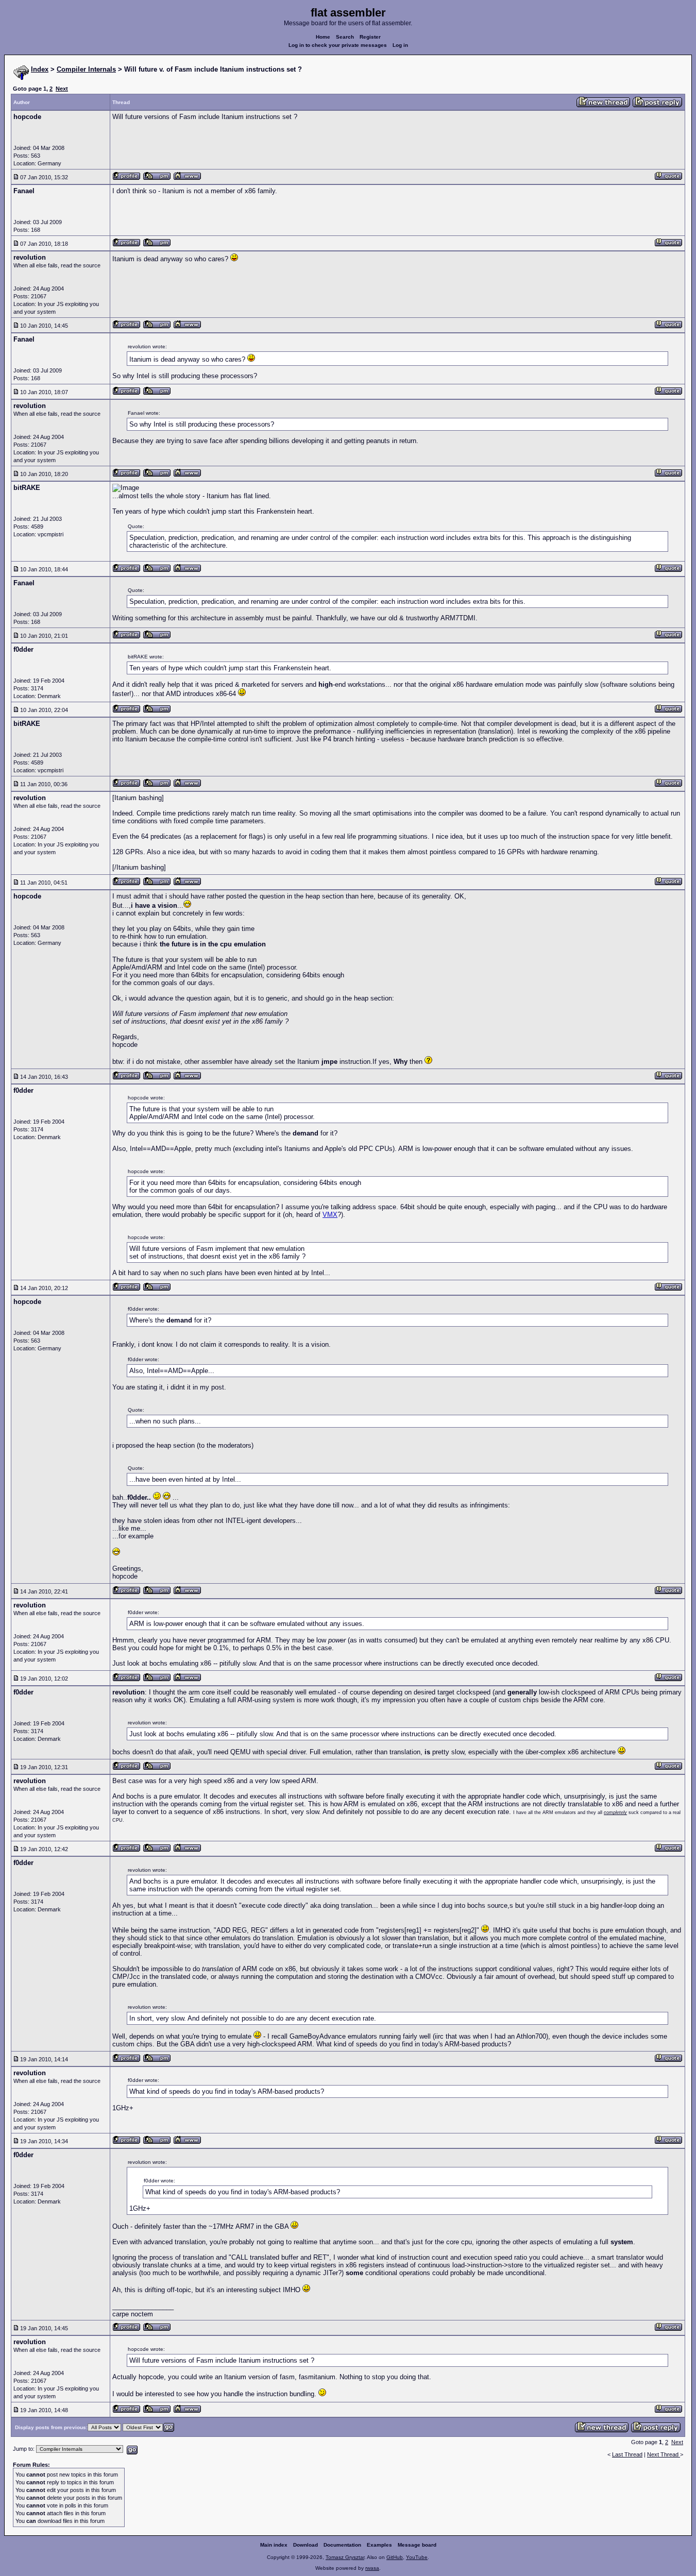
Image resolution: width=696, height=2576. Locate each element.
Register (370, 37)
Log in (400, 45)
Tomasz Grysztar (345, 2557)
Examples (379, 2545)
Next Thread (664, 2454)
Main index (274, 2545)
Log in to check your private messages (338, 45)
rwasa (372, 2568)
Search (345, 37)
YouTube (417, 2557)
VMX (330, 1215)
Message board (417, 2545)
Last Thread (627, 2454)
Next (62, 89)
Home (323, 37)
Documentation (342, 2545)
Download (305, 2545)
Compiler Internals (86, 69)
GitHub (395, 2557)
